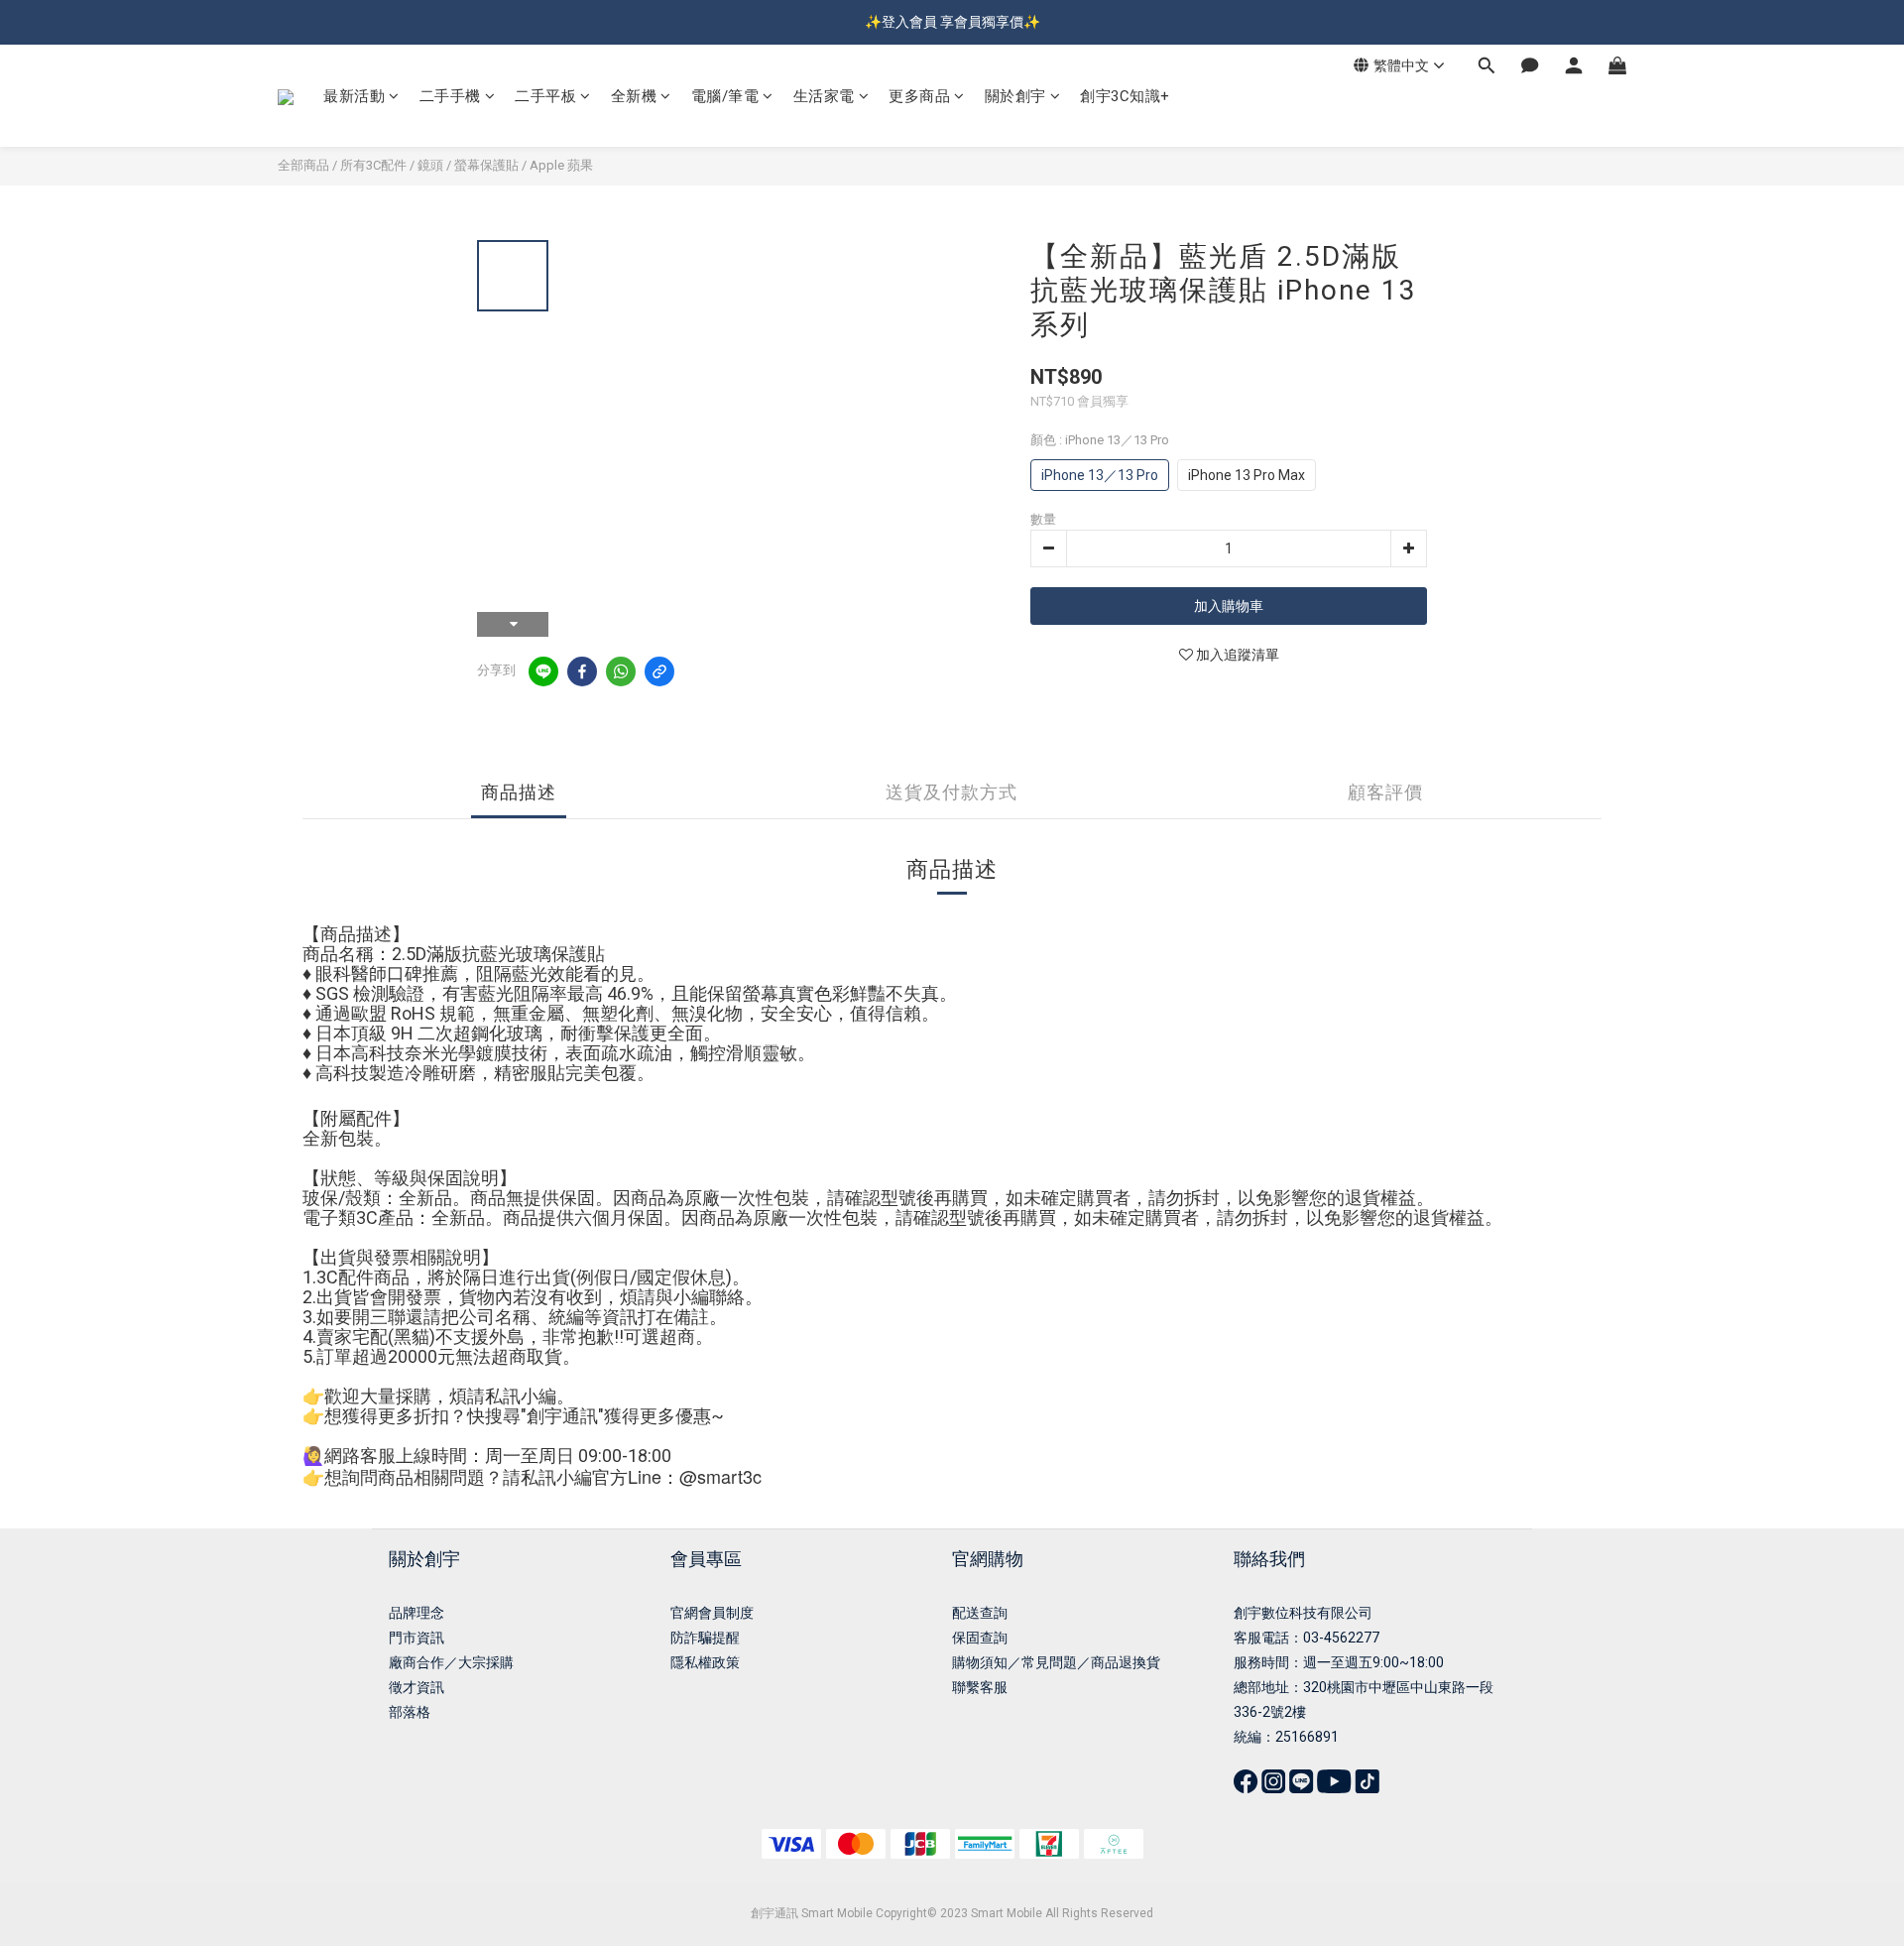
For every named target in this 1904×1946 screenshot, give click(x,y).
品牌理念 (416, 1613)
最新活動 (354, 96)
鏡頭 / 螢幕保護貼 (468, 165)
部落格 (410, 1712)
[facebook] (582, 671)
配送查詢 (980, 1613)
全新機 (634, 96)
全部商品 (303, 165)
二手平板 (545, 96)
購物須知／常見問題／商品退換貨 (1056, 1662)
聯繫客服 (980, 1687)
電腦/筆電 (725, 96)
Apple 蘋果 (561, 165)
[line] (543, 671)
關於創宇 (1015, 96)
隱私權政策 (705, 1662)
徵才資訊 (416, 1687)
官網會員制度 (712, 1613)
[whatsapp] (621, 671)
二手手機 (450, 96)
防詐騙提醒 (705, 1638)
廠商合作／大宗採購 (451, 1662)
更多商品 (919, 96)
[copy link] (659, 671)
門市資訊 (416, 1638)
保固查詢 (980, 1638)
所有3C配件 (373, 165)
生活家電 (824, 96)
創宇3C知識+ (1125, 96)
